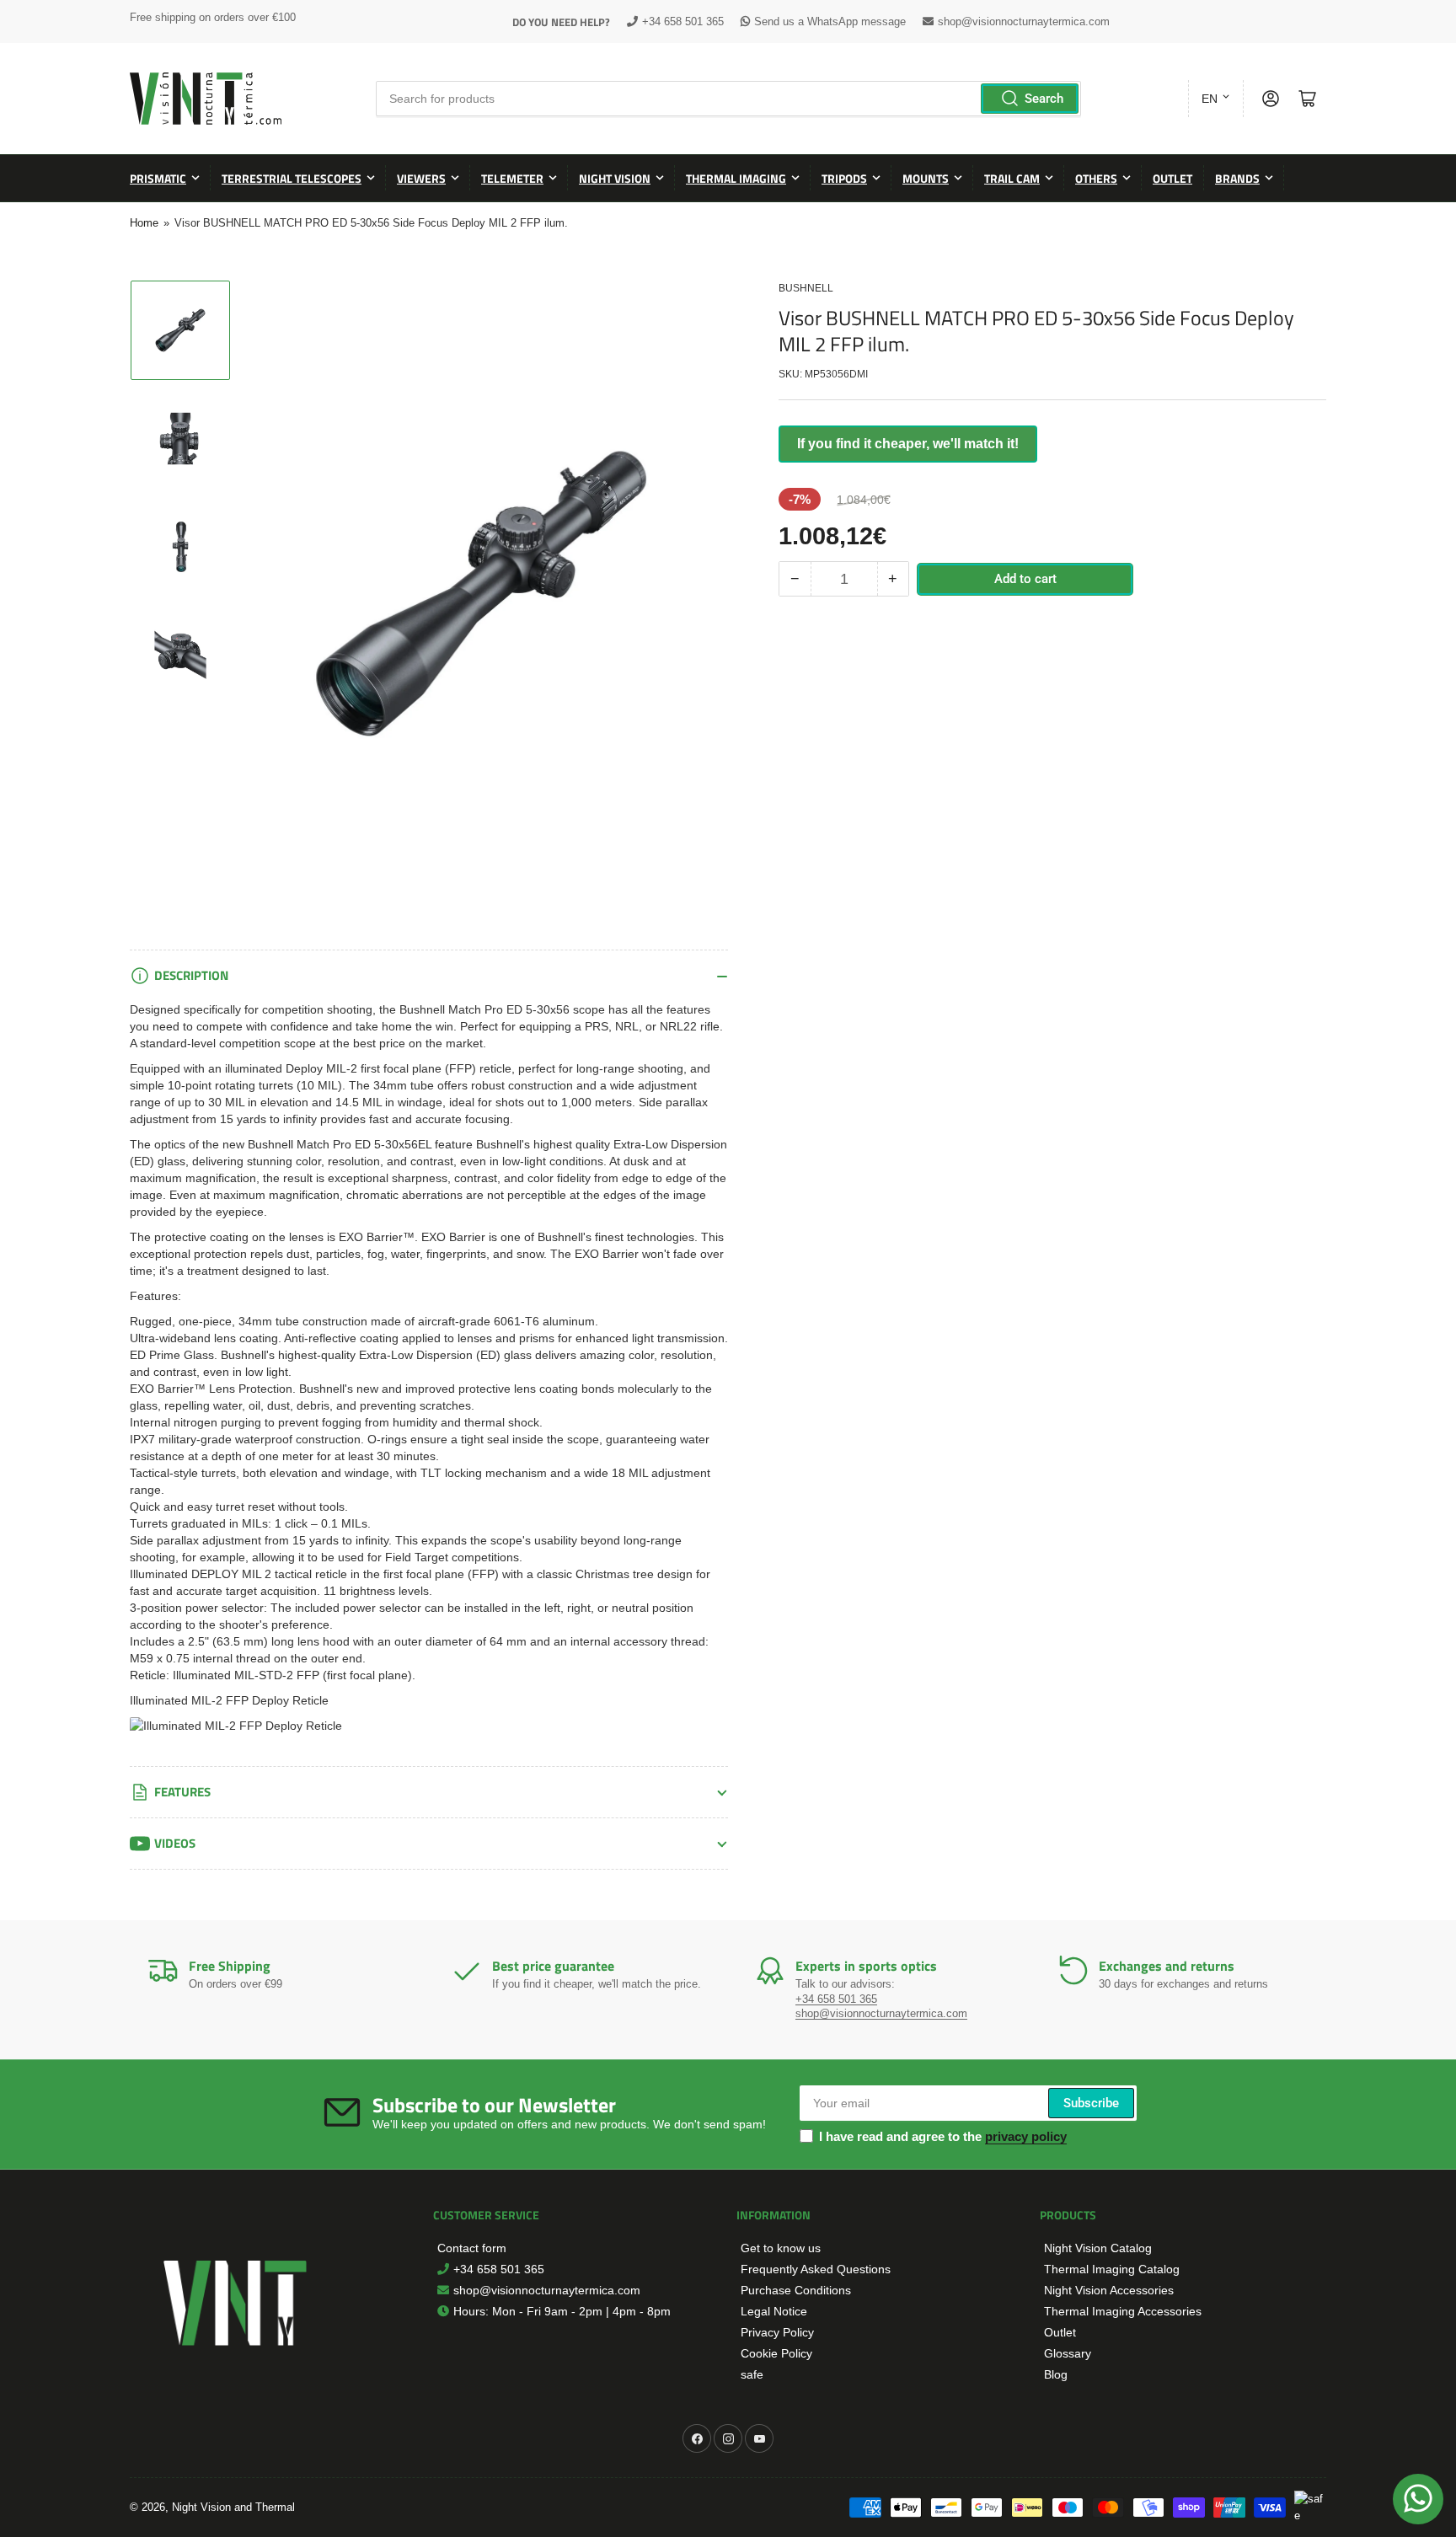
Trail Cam (1012, 178)
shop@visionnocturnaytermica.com (1024, 21)
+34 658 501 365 (683, 21)
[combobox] (728, 99)
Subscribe (1091, 2103)
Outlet (1172, 178)
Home (144, 223)
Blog (1056, 2374)
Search (1044, 99)
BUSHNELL (806, 288)
